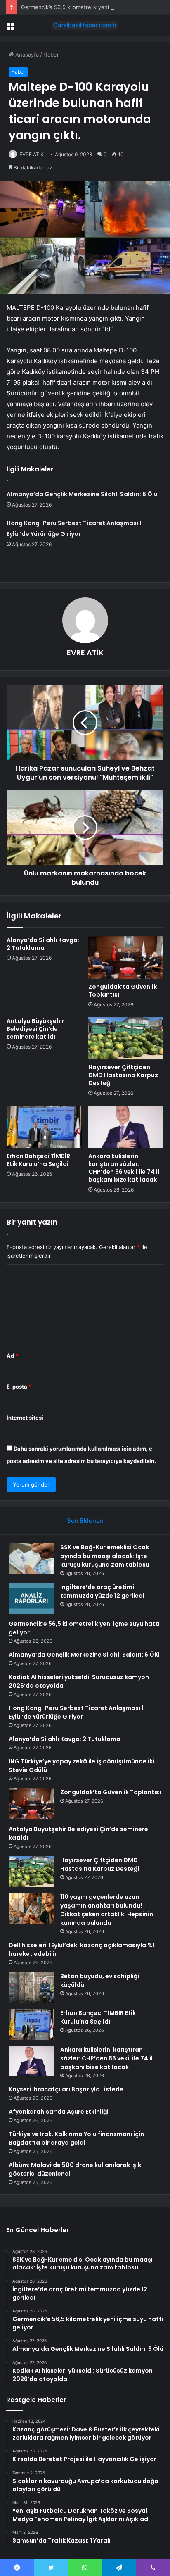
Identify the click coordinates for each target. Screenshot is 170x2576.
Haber (51, 55)
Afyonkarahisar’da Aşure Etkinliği (59, 2112)
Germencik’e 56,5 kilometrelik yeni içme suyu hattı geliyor (95, 7)
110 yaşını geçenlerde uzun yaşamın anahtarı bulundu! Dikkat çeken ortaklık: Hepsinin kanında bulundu (107, 1910)
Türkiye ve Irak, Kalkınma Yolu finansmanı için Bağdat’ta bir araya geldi (76, 2138)
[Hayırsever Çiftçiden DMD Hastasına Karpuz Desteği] (126, 1038)
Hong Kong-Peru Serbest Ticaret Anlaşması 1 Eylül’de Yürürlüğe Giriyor (76, 1712)
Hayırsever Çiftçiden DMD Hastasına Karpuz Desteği (123, 1075)
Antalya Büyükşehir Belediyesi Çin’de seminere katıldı (35, 1029)
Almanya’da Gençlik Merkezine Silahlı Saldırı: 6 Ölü (82, 494)
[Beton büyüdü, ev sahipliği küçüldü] (31, 1987)
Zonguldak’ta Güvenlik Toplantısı (123, 991)
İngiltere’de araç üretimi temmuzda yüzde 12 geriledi (102, 1591)
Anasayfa (26, 55)
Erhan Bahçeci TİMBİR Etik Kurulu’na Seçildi (38, 1160)
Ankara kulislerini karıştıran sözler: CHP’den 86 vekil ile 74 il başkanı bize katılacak (124, 1168)
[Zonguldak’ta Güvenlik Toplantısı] (126, 957)
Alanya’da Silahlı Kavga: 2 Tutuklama (43, 944)
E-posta (19, 1387)
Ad (12, 1356)
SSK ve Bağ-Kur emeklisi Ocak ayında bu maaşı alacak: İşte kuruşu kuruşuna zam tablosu (105, 1556)
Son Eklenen (85, 1521)
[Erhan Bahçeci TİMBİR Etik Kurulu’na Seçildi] (44, 1127)
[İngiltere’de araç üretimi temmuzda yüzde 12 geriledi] (31, 1598)
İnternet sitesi (25, 1418)
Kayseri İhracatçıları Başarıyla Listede (66, 2089)
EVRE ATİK (32, 154)
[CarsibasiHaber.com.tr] (85, 25)
